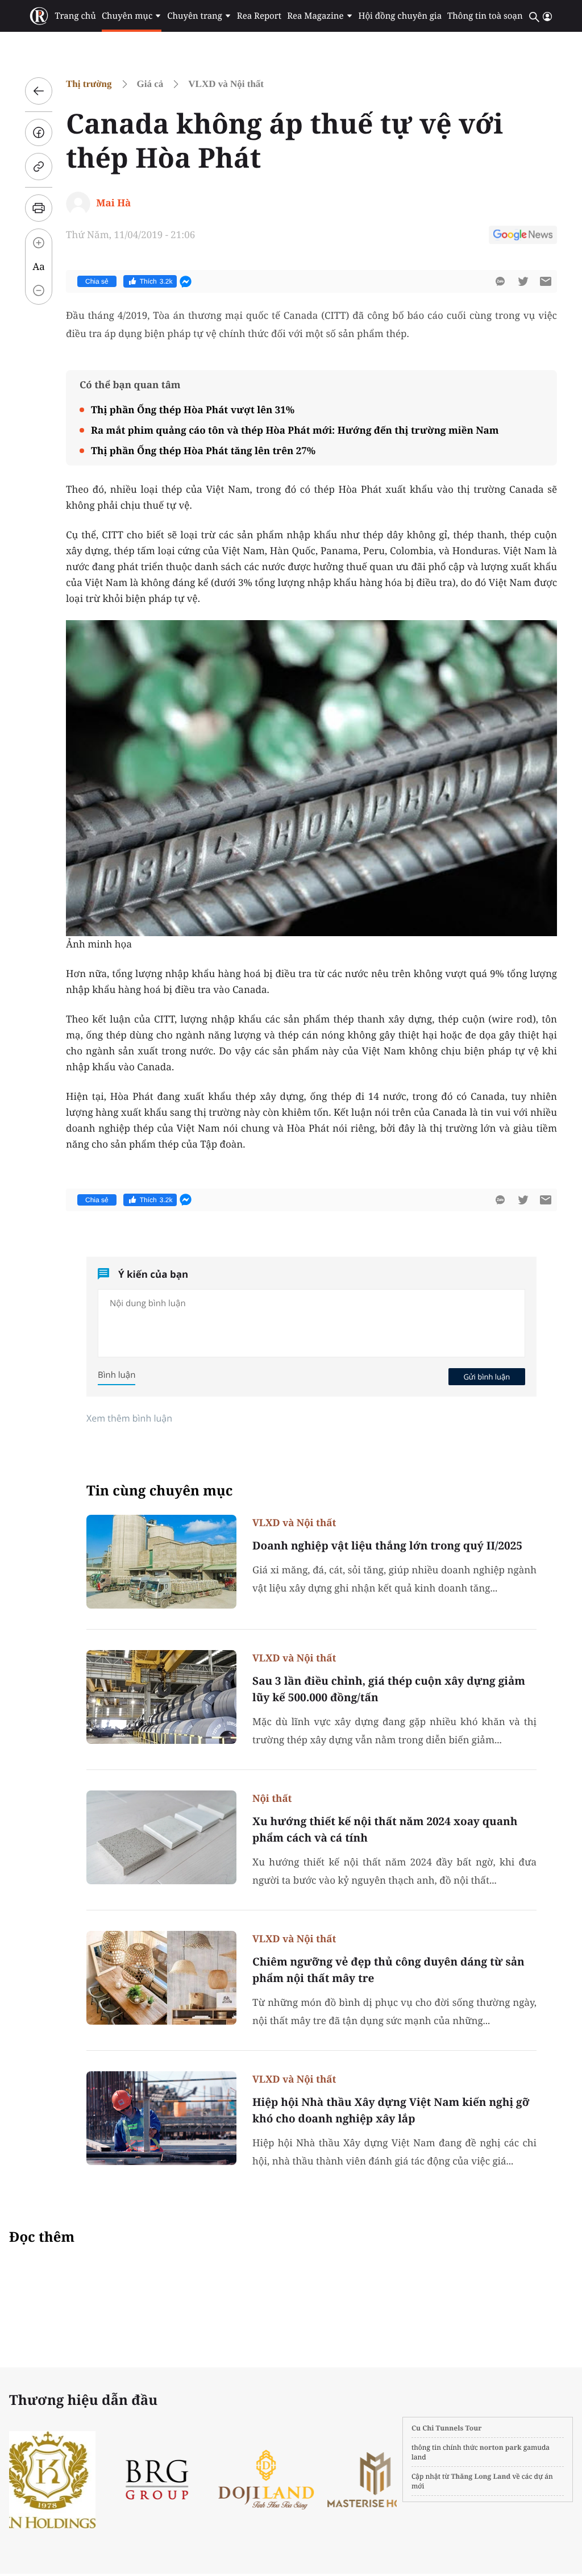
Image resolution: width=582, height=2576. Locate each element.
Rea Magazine (315, 16)
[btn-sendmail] (546, 281)
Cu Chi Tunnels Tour (447, 2428)
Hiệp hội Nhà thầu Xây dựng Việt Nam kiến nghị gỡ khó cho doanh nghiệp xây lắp (391, 2110)
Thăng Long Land (481, 2476)
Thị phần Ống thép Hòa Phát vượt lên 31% (193, 410)
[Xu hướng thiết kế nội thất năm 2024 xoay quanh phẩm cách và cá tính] (161, 1837)
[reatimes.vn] (39, 16)
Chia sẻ (97, 281)
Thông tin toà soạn (485, 16)
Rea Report (259, 16)
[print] (39, 208)
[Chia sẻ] (39, 132)
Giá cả (150, 84)
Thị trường (89, 84)
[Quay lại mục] (39, 91)
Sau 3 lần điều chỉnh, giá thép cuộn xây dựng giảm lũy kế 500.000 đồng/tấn (389, 1689)
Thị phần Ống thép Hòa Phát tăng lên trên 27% (203, 450)
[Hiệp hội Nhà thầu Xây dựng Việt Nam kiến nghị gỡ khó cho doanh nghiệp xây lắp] (161, 2118)
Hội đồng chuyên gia (400, 16)
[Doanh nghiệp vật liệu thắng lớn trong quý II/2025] (161, 1562)
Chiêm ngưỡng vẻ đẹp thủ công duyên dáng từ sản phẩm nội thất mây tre (388, 1970)
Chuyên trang (195, 16)
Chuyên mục (127, 16)
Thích (156, 281)
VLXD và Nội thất (226, 84)
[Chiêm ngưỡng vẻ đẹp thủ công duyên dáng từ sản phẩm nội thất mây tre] (161, 1978)
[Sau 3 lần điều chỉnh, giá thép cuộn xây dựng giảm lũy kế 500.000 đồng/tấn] (161, 1697)
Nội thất (272, 1798)
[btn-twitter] (523, 281)
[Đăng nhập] (547, 16)
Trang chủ (75, 16)
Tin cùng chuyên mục (160, 1491)
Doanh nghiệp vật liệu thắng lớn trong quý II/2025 (387, 1545)
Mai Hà (113, 203)
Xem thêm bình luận (129, 1418)
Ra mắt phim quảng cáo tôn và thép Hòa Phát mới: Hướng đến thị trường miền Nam (295, 430)
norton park (501, 2447)
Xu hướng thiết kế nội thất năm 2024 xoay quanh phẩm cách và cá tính (385, 1829)
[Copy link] (39, 167)
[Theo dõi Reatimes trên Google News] (523, 236)
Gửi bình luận (487, 1377)
